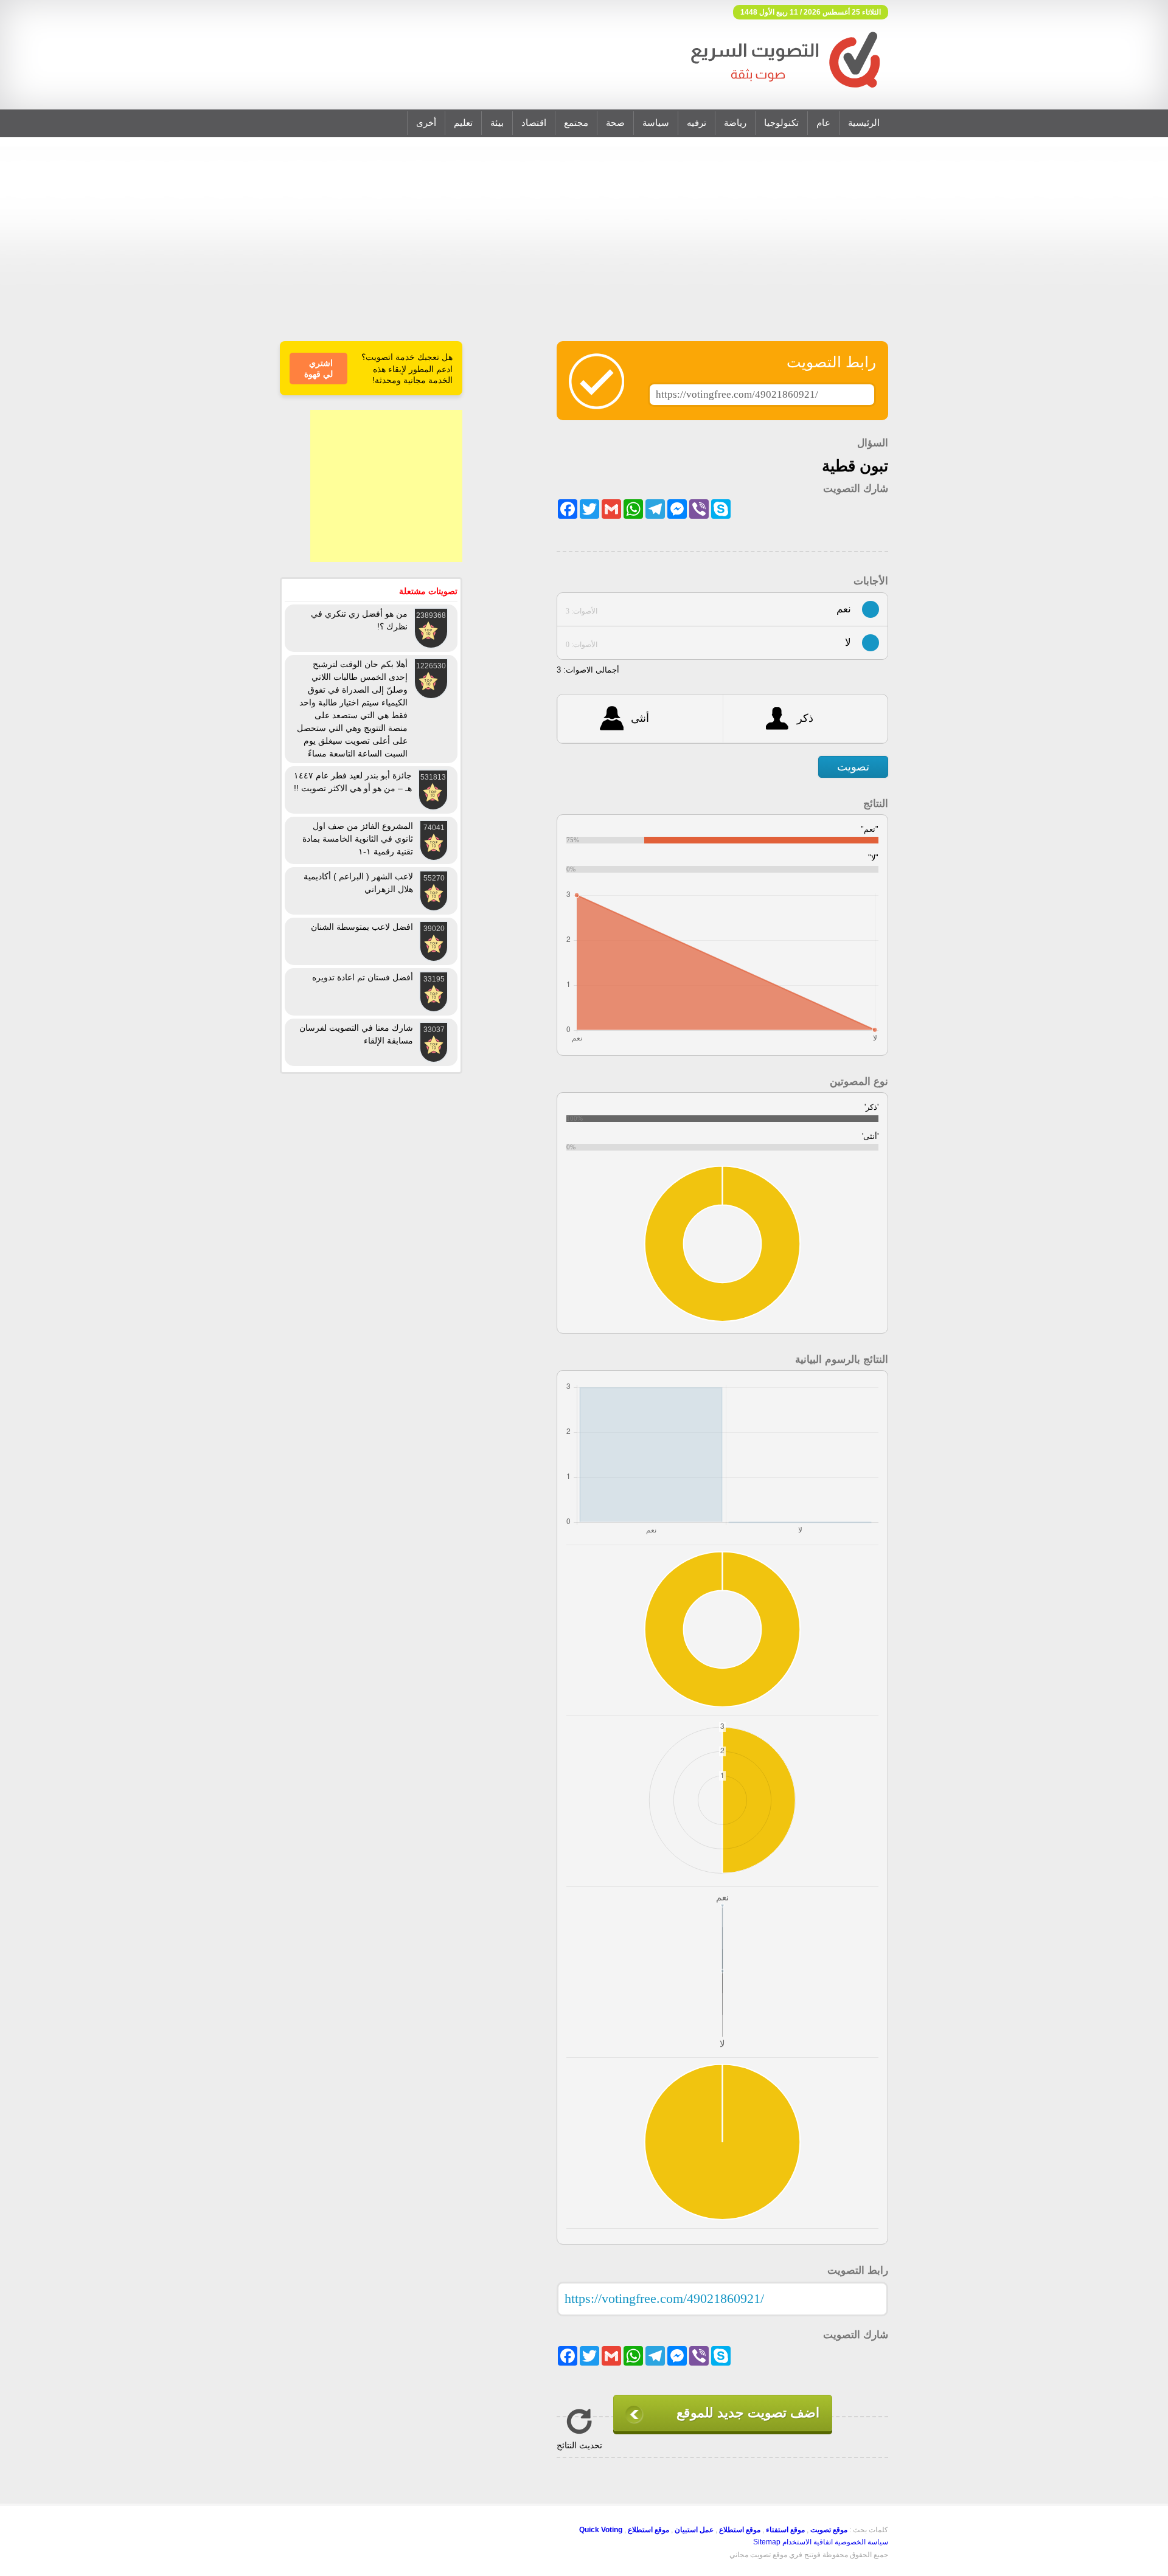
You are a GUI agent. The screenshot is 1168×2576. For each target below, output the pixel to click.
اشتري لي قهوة (318, 369)
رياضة (735, 123)
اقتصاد (534, 123)
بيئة (497, 123)
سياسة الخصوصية (861, 2542)
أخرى (426, 123)
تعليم (463, 123)
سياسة (656, 123)
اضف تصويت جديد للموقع (748, 2413)
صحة (615, 123)
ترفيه (697, 123)
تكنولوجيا (781, 123)
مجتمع (576, 123)
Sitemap (767, 2542)
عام (823, 123)
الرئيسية (864, 123)
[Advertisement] (584, 247)
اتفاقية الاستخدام (808, 2542)
